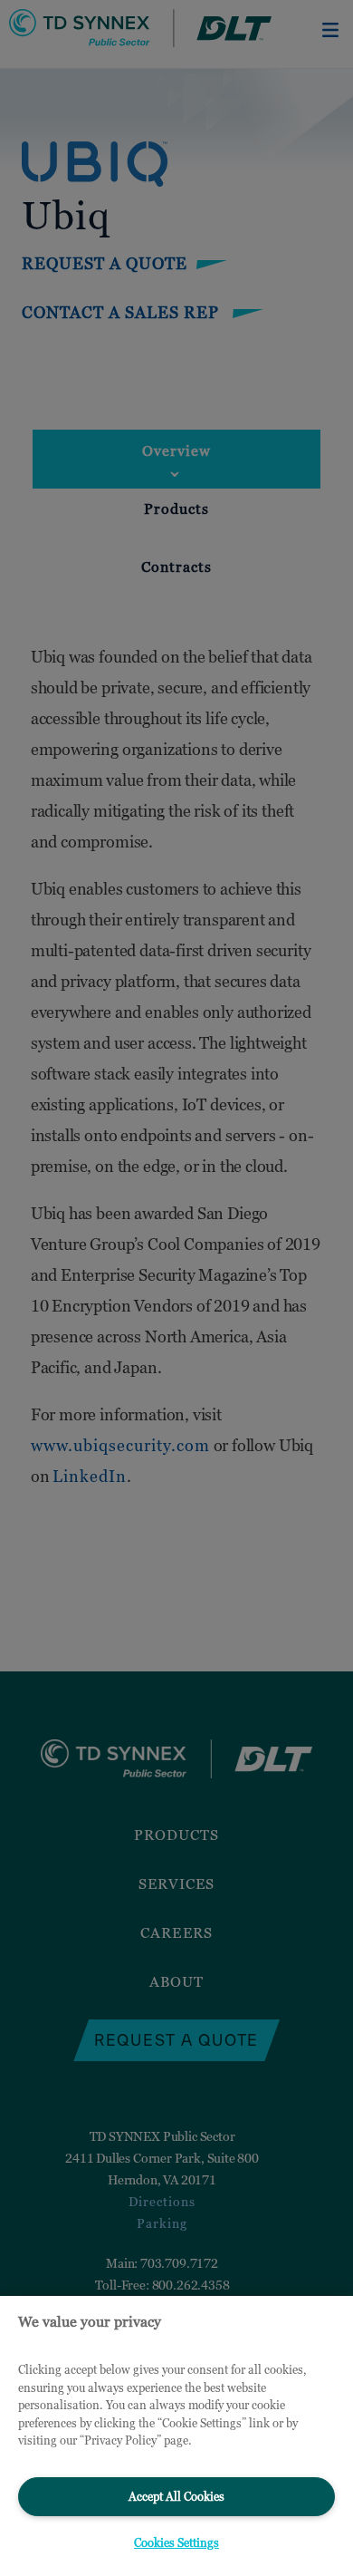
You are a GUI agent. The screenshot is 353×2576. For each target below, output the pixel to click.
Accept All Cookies (176, 2496)
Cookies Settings (176, 2542)
